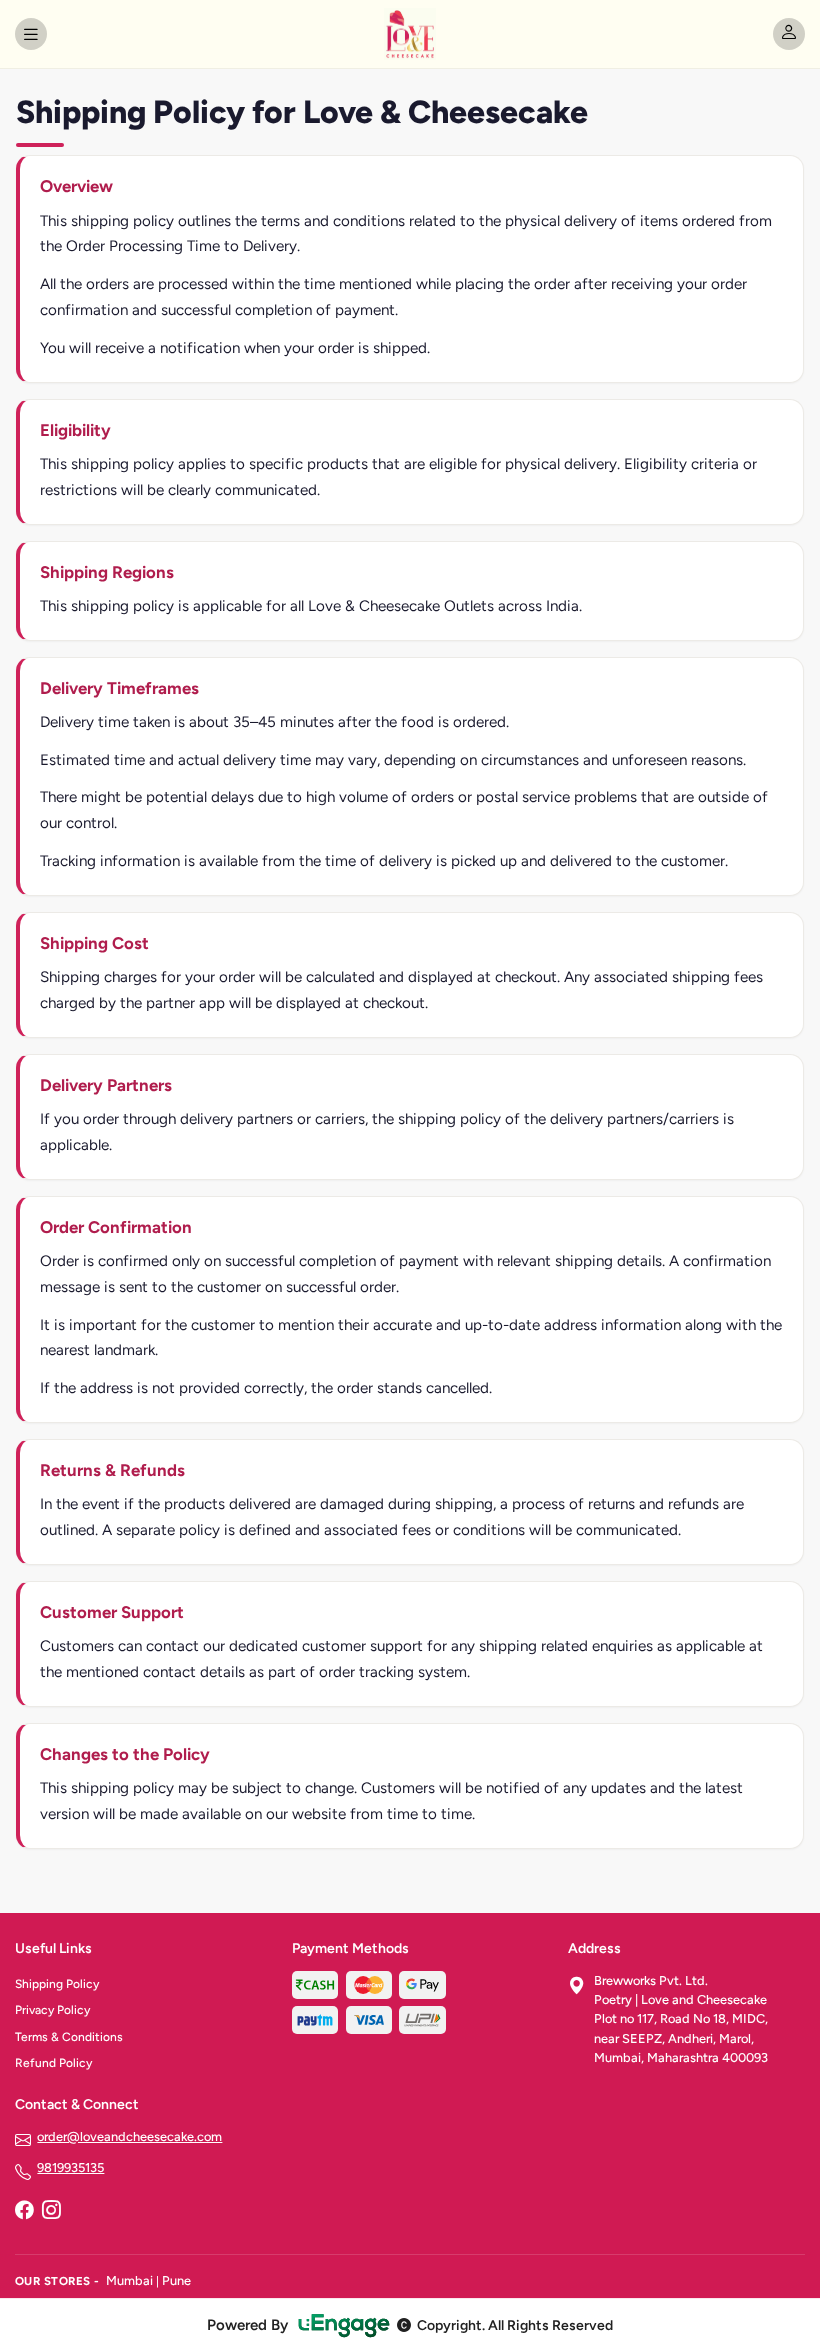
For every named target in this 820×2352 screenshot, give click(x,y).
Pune (176, 2280)
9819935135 (70, 2167)
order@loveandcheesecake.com (129, 2136)
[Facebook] (24, 2212)
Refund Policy (53, 2063)
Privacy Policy (52, 2010)
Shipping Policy (57, 1984)
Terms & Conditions (69, 2037)
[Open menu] (31, 34)
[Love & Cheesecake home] (409, 34)
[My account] (789, 34)
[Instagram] (51, 2212)
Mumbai (129, 2280)
